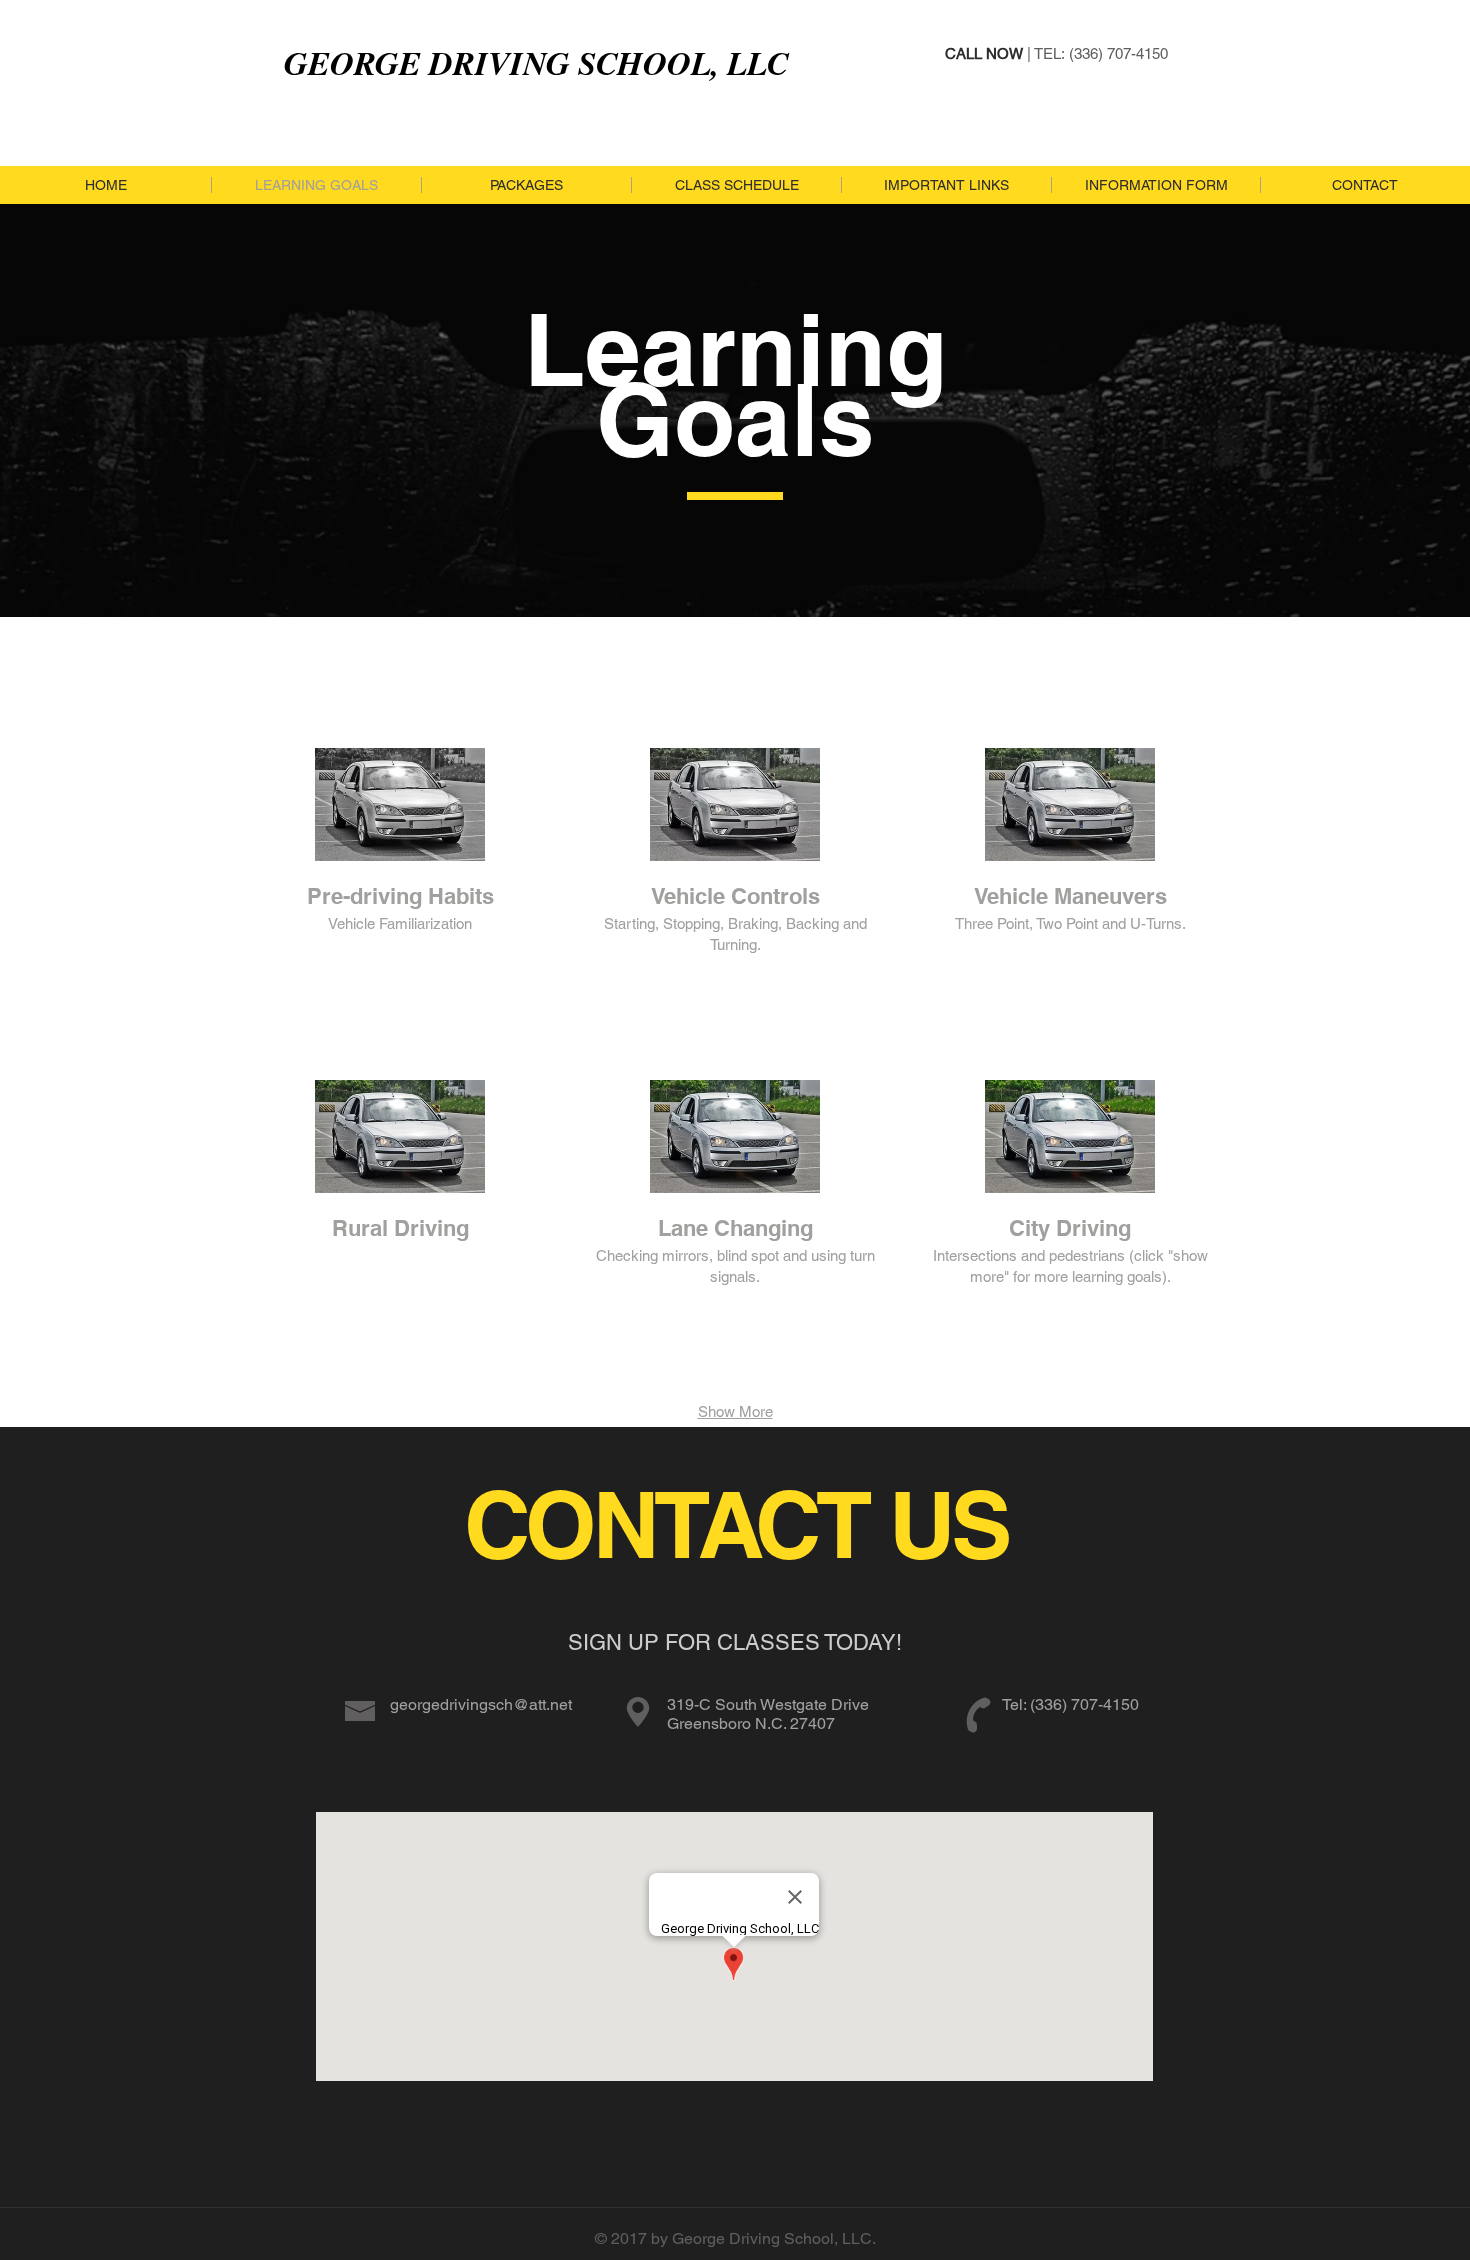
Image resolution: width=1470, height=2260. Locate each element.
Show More (735, 1411)
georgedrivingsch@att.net (481, 1704)
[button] (400, 901)
